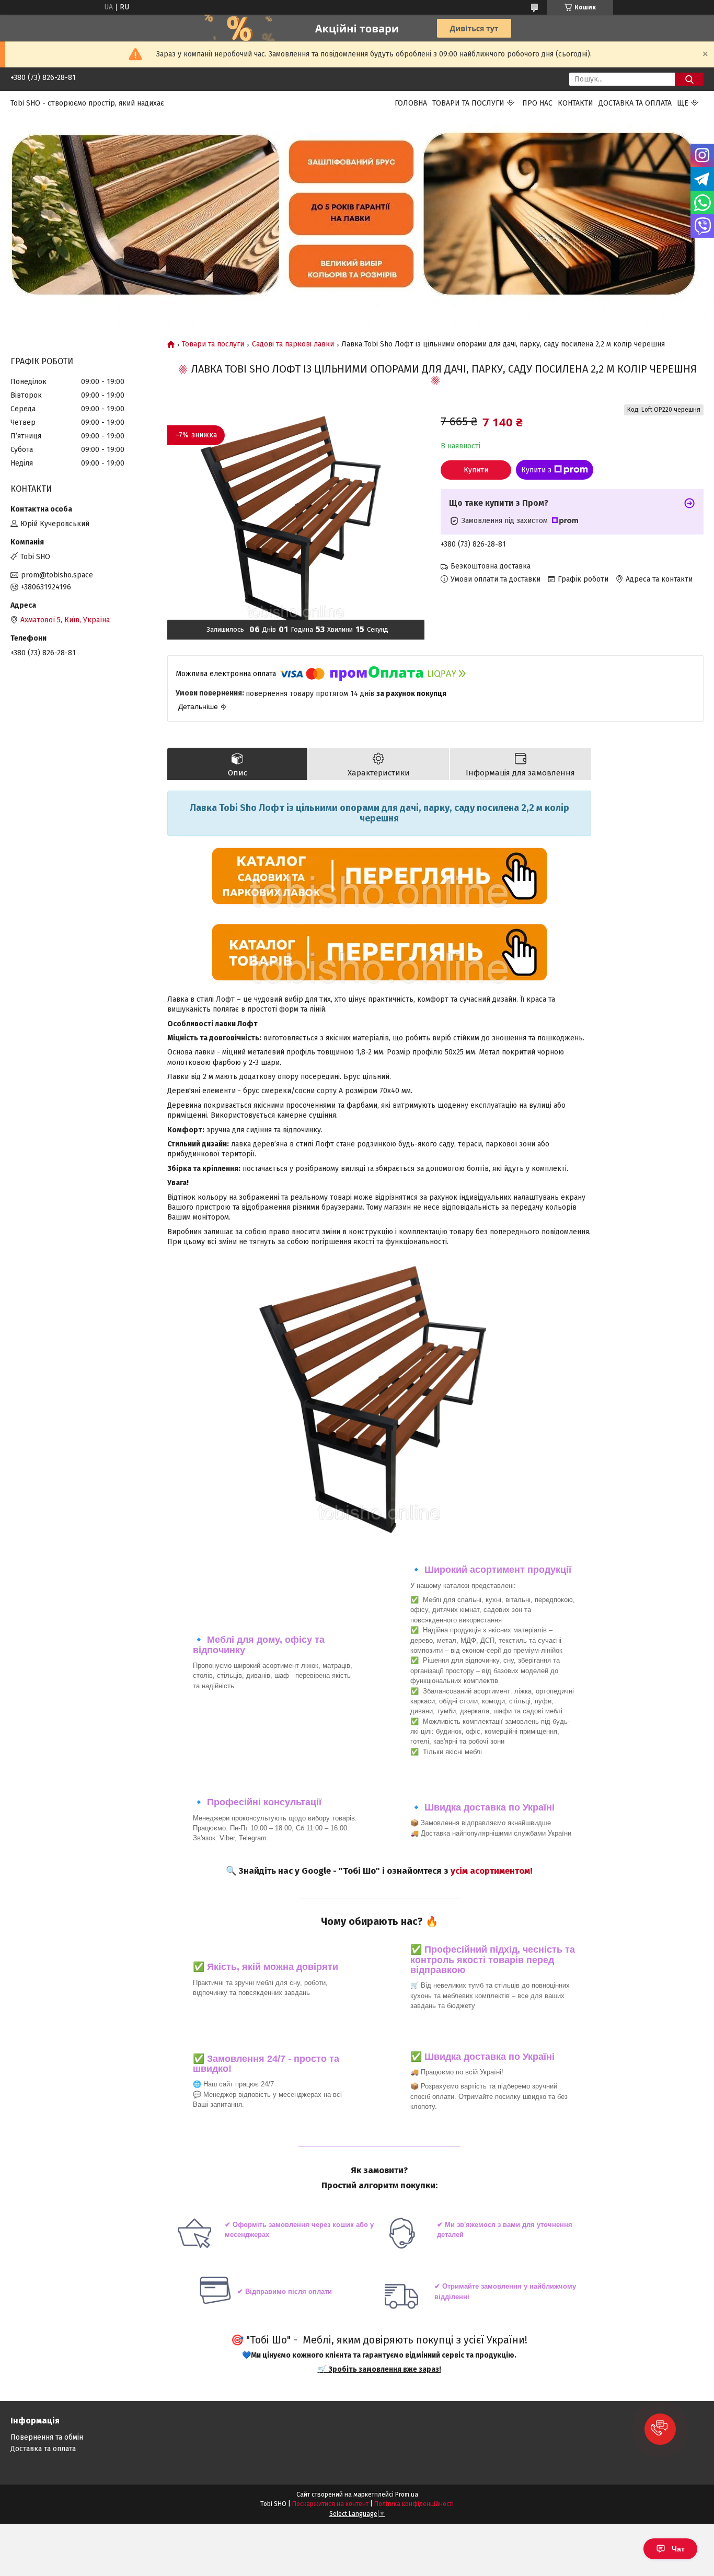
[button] (660, 2429)
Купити (476, 470)
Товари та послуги (468, 103)
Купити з (536, 470)
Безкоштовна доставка (491, 566)
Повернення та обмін (47, 2437)
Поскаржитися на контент (330, 2504)
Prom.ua (407, 2494)
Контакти (575, 103)
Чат (678, 2549)
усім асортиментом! (492, 1871)
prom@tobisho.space (57, 575)
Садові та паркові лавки (293, 344)
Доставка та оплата (635, 103)
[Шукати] (689, 79)
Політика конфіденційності (414, 2504)
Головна (411, 103)
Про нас (537, 103)
